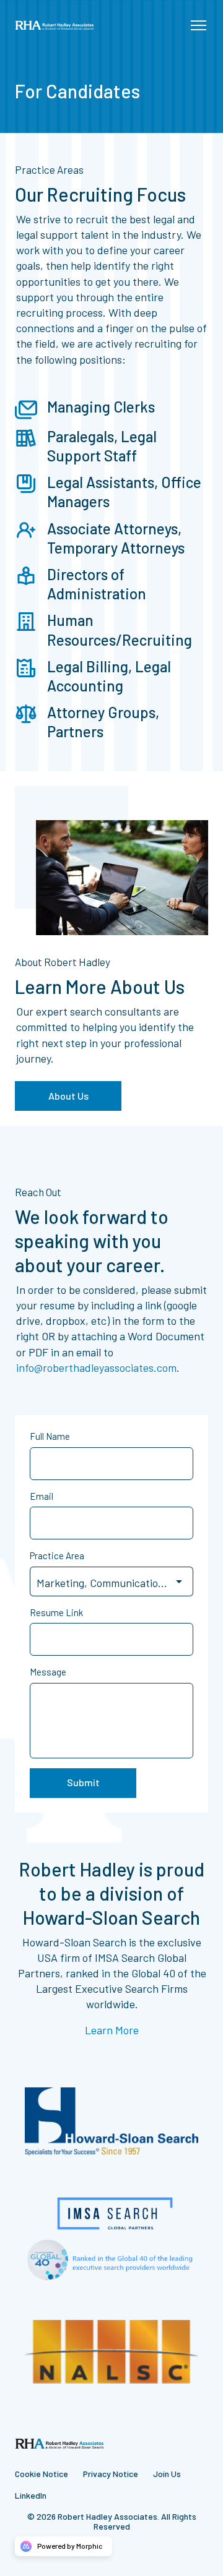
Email (42, 1496)
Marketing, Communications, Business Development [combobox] (115, 1583)
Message (48, 1672)
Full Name (50, 1436)
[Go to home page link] (59, 2443)
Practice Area (57, 1555)
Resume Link (56, 1612)
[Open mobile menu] (198, 25)
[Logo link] (55, 25)
